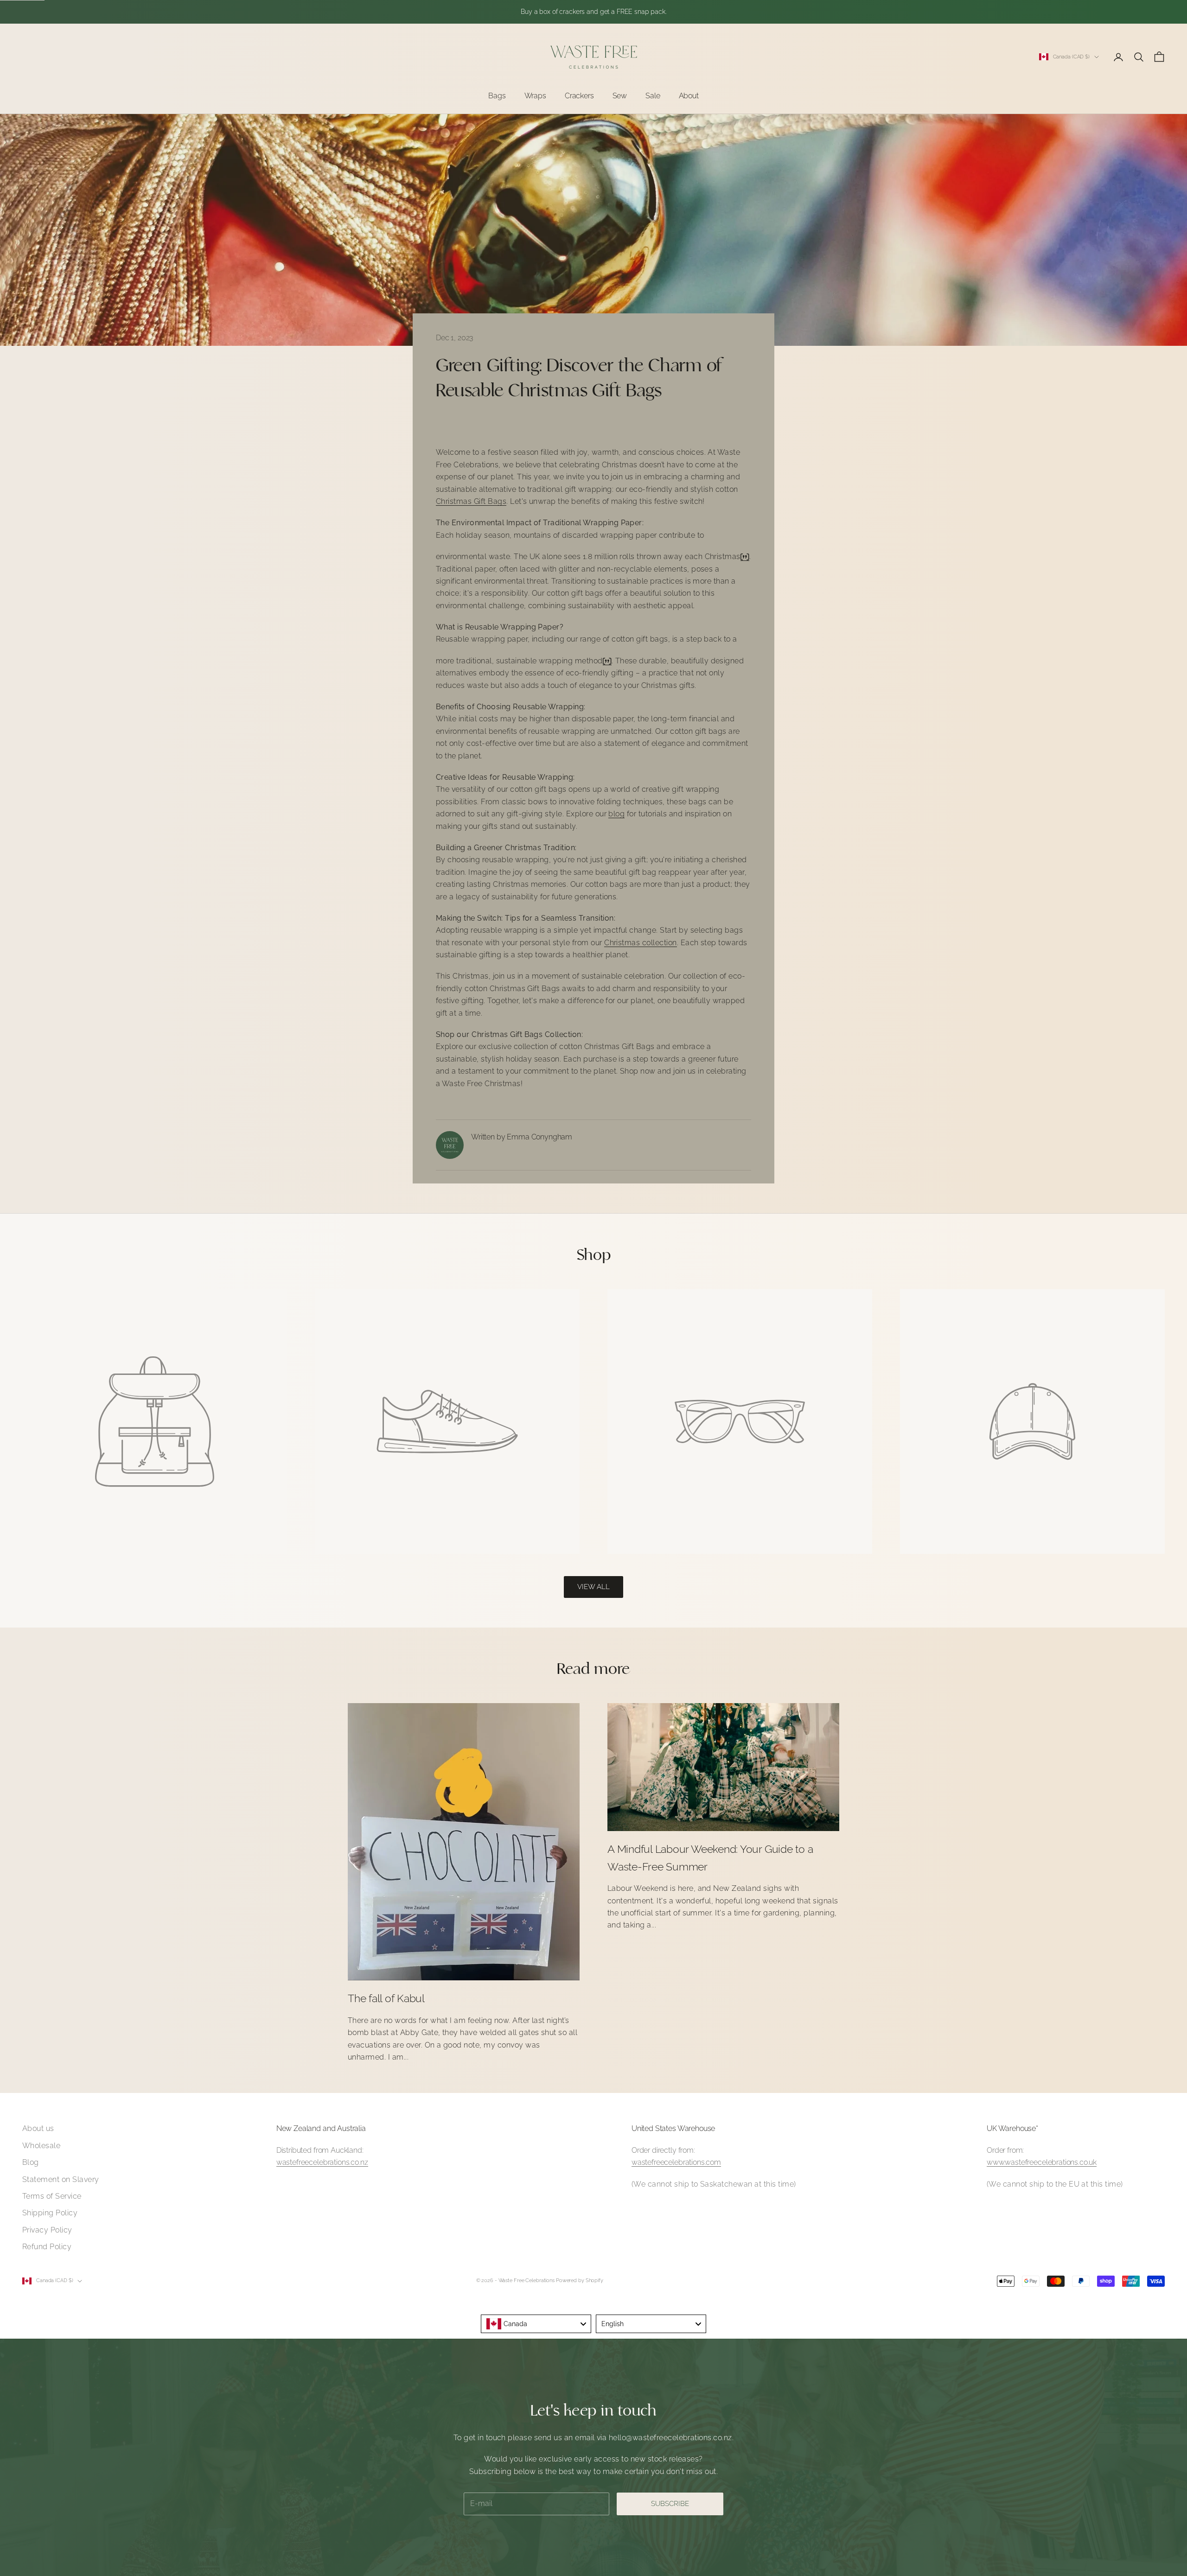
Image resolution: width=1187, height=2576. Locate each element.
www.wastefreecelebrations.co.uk (1042, 2162)
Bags (497, 96)
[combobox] (536, 2324)
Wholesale (41, 2146)
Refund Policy (47, 2247)
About (689, 96)
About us (38, 2128)
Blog (31, 2162)
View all (593, 1587)
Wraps (535, 96)
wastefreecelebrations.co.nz (322, 2162)
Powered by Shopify (580, 2280)
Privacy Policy (47, 2230)
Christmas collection (641, 943)
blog (616, 814)
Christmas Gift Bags (471, 501)
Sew (620, 96)
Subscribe (670, 2504)
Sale (653, 96)
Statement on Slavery (61, 2179)
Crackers (579, 96)
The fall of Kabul (386, 1998)
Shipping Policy (50, 2213)
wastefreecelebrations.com (676, 2162)
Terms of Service (52, 2196)
